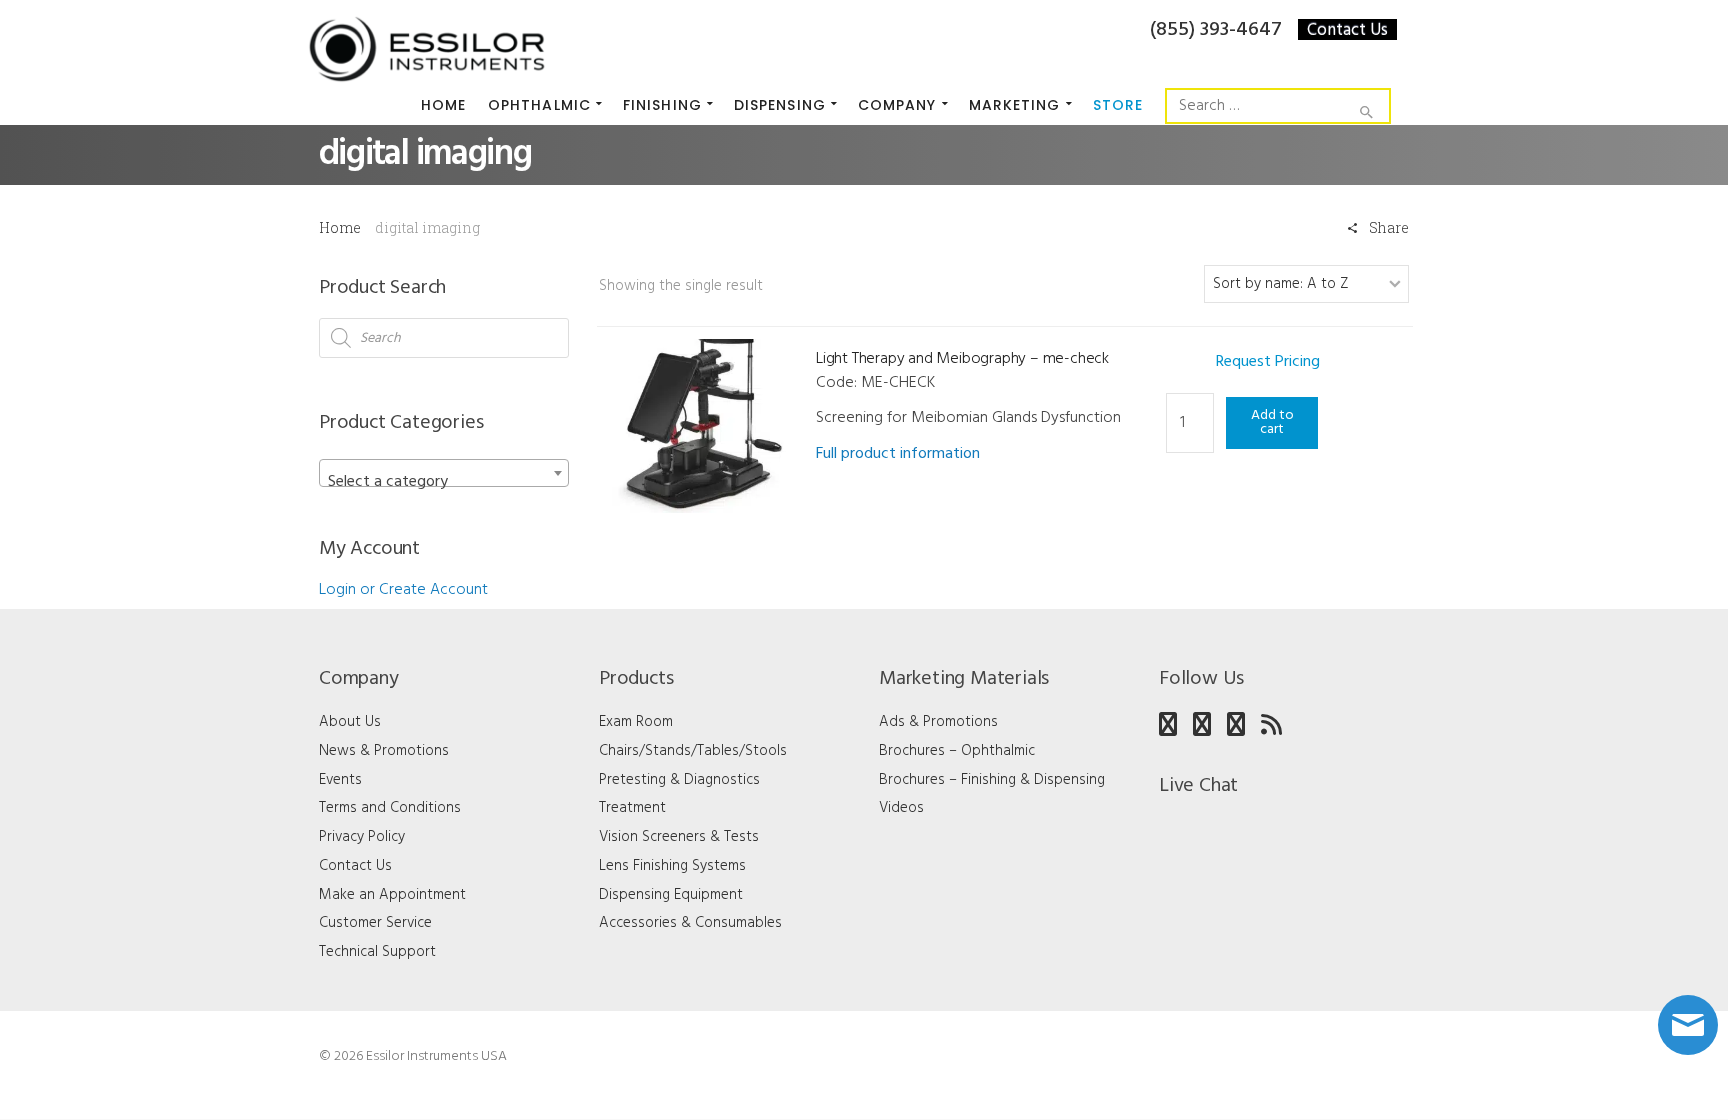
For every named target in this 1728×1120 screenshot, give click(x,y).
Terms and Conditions (390, 808)
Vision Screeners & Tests (679, 837)
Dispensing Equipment (671, 895)
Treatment (632, 808)
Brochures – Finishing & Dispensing (992, 780)
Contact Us (1347, 29)
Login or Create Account (403, 590)
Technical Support (377, 952)
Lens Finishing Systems (672, 866)
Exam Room (636, 722)
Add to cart (1272, 422)
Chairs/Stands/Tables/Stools (693, 751)
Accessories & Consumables (690, 923)
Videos (901, 808)
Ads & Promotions (938, 722)
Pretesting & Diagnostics (679, 780)
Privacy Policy (362, 837)
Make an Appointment (392, 895)
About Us (350, 722)
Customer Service (375, 923)
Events (340, 780)
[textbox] (444, 482)
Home (340, 227)
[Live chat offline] (1688, 1025)
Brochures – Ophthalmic (957, 751)
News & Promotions (384, 751)
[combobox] (444, 473)
